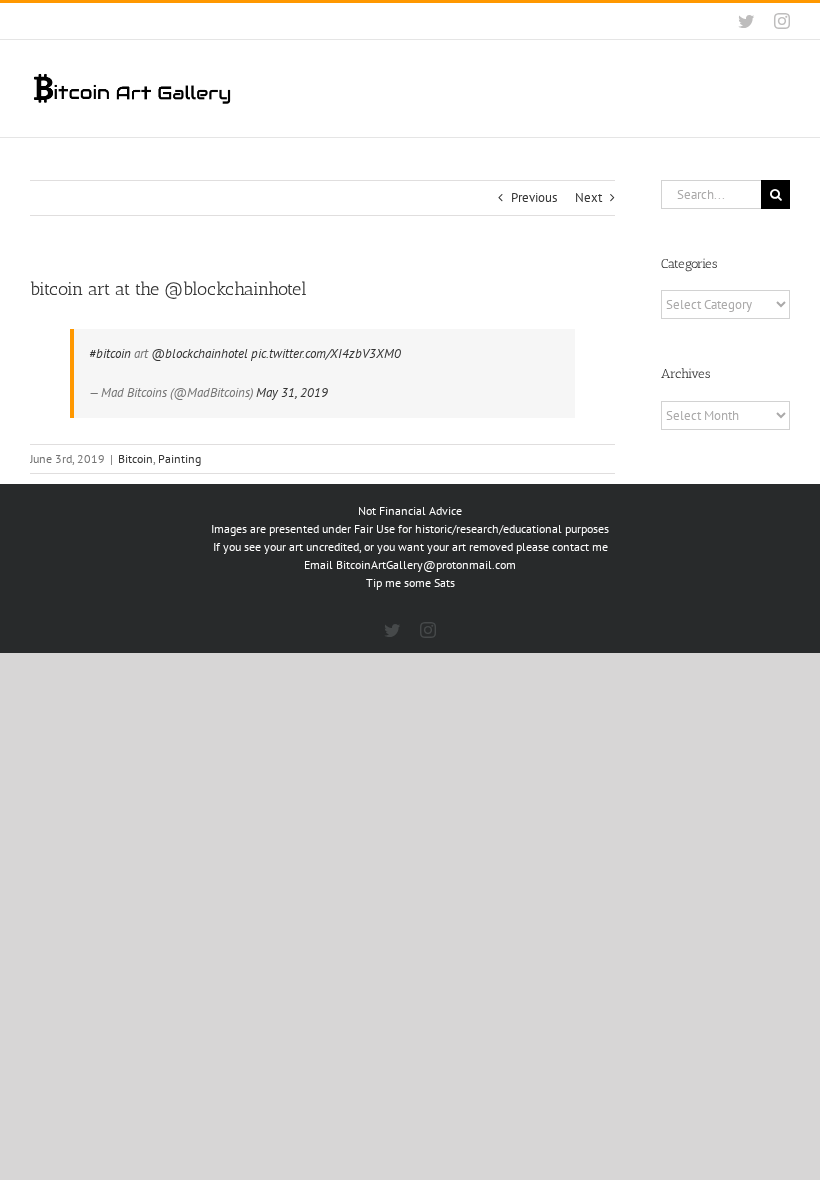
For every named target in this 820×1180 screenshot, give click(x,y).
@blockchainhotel (199, 353)
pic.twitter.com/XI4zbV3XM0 (326, 353)
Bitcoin (135, 458)
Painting (179, 458)
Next (588, 197)
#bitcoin (110, 353)
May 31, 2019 (292, 392)
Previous (534, 197)
